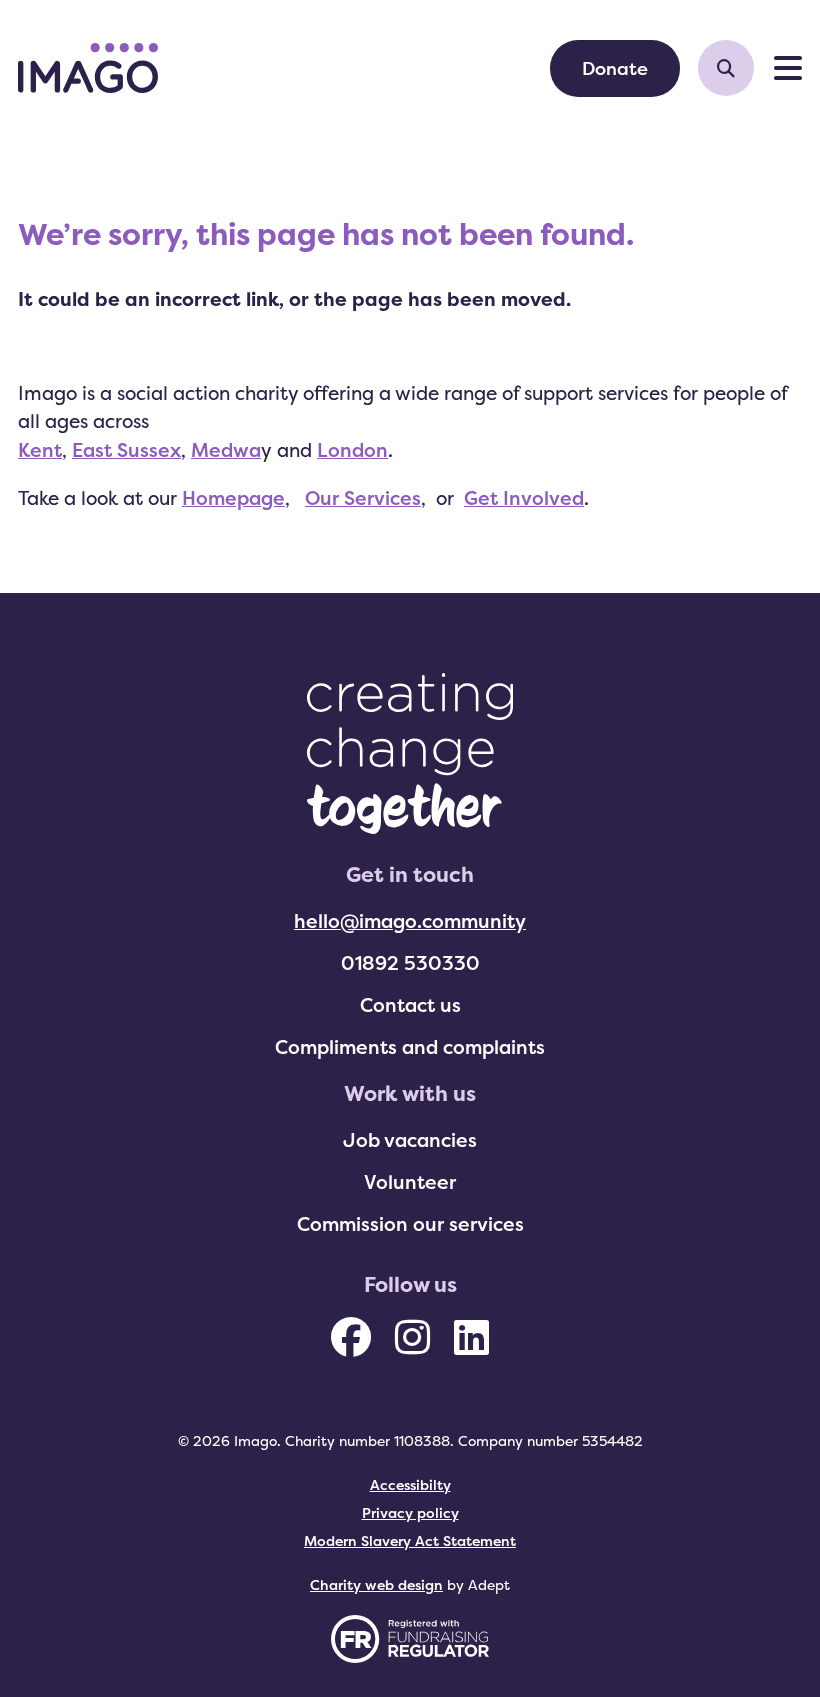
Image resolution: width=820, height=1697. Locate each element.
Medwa (226, 450)
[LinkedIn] (471, 1337)
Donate (615, 68)
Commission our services (410, 1224)
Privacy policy (410, 1512)
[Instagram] (412, 1337)
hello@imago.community (410, 921)
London (352, 450)
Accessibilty (410, 1484)
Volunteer (410, 1182)
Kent (40, 450)
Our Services (363, 498)
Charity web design (376, 1584)
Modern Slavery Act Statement (410, 1540)
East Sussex (126, 450)
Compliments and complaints (410, 1047)
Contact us (410, 1005)
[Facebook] (351, 1337)
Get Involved (524, 498)
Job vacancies (410, 1140)
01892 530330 (410, 963)
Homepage (233, 498)
